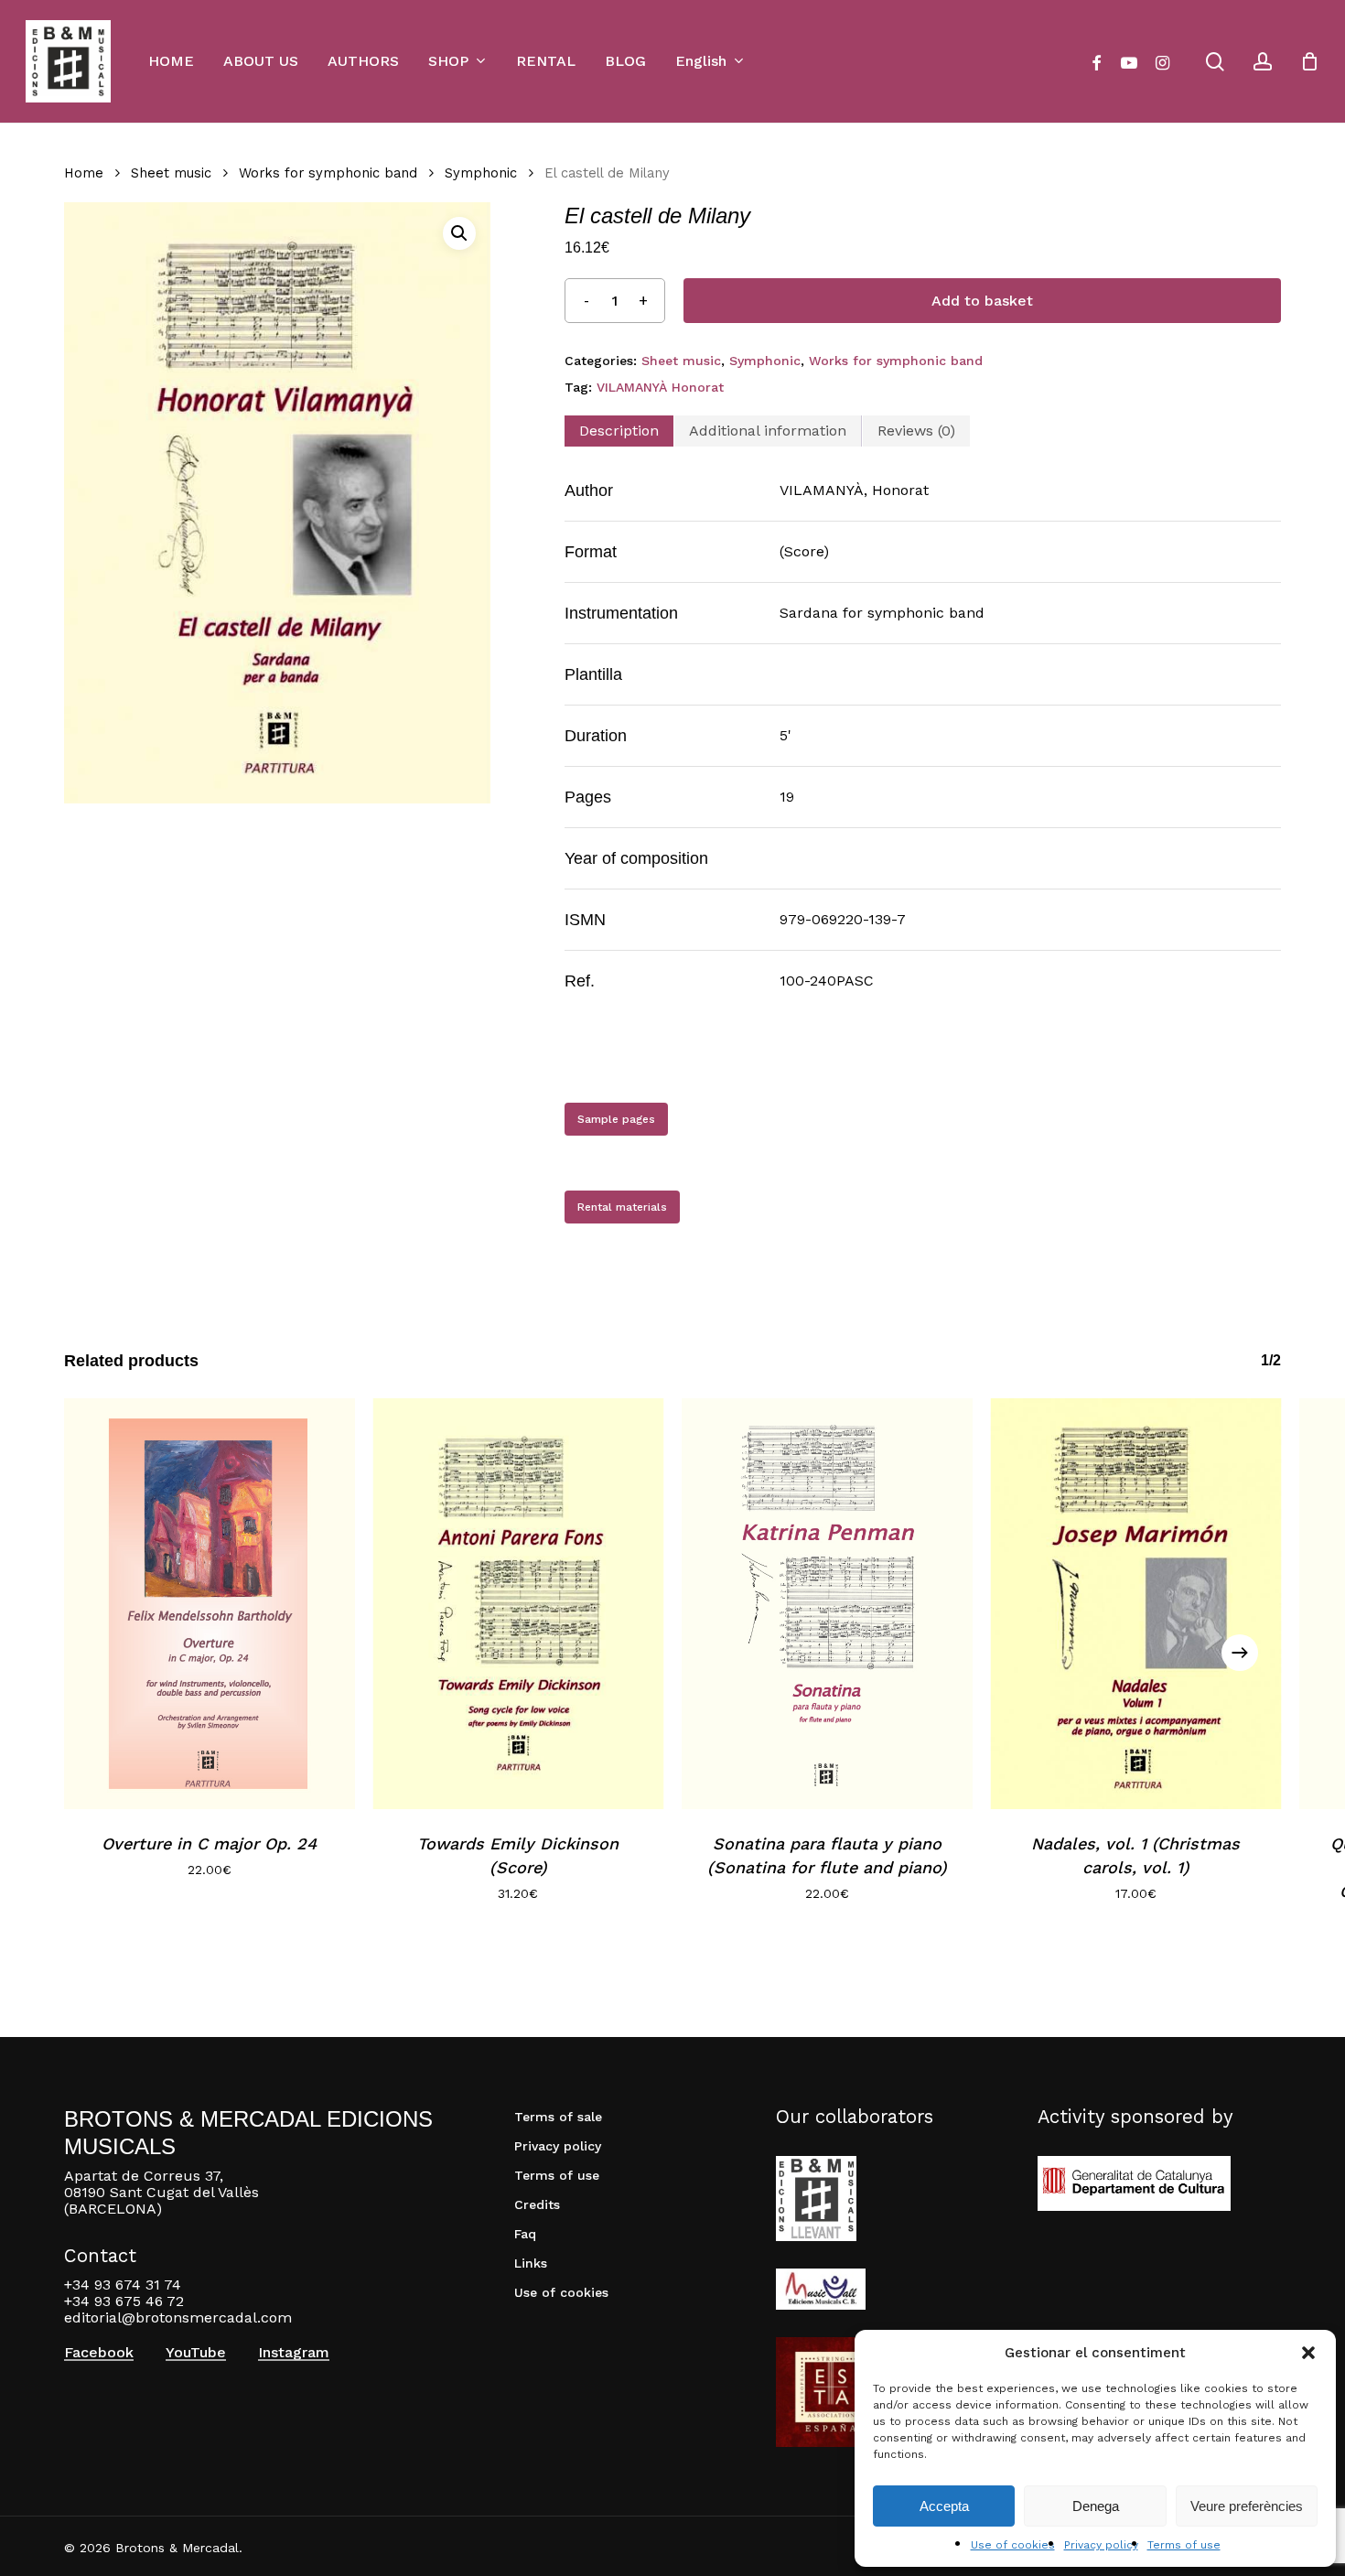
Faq (525, 2234)
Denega (1096, 2506)
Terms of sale (558, 2117)
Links (531, 2263)
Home (84, 173)
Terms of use (1184, 2545)
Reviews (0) (916, 431)
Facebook (99, 2353)
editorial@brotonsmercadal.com (178, 2317)
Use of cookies (1013, 2545)
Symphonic (481, 173)
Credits (537, 2204)
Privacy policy (1101, 2545)
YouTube (196, 2353)
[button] (1308, 2353)
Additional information (768, 431)
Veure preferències (1247, 2506)
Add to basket (982, 301)
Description (619, 431)
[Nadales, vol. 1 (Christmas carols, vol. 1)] (1136, 1604)
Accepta (944, 2506)
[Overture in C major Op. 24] (210, 1604)
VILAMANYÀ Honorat (660, 387)
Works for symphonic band (328, 173)
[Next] (1240, 1653)
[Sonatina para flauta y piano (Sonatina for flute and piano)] (827, 1604)
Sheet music (171, 173)
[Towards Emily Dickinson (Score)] (519, 1604)
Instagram (294, 2353)
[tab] (619, 431)
